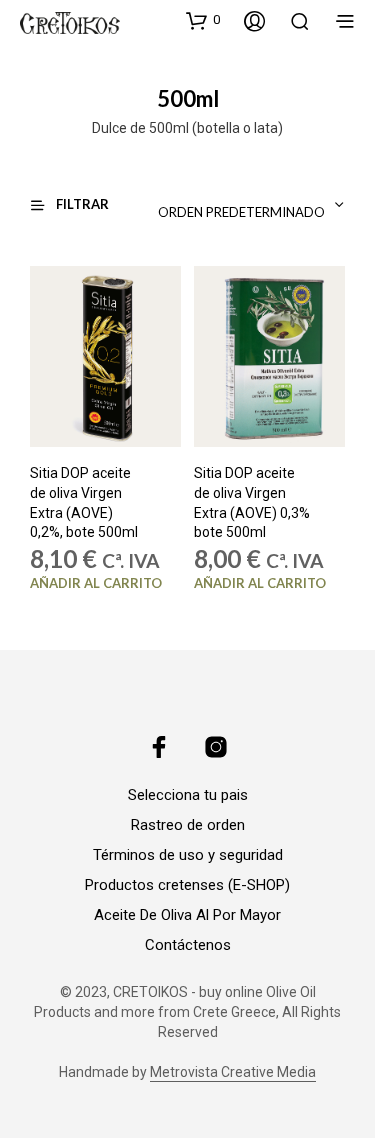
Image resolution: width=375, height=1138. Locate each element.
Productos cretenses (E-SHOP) (187, 885)
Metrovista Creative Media (233, 1072)
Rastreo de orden (188, 825)
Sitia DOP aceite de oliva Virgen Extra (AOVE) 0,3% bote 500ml (252, 503)
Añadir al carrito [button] (96, 584)
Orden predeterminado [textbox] (241, 212)
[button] (203, 20)
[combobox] (214, 205)
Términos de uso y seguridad (188, 855)
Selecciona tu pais (188, 795)
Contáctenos (188, 945)
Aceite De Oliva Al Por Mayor (187, 915)
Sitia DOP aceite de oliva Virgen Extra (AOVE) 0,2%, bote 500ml (84, 503)
